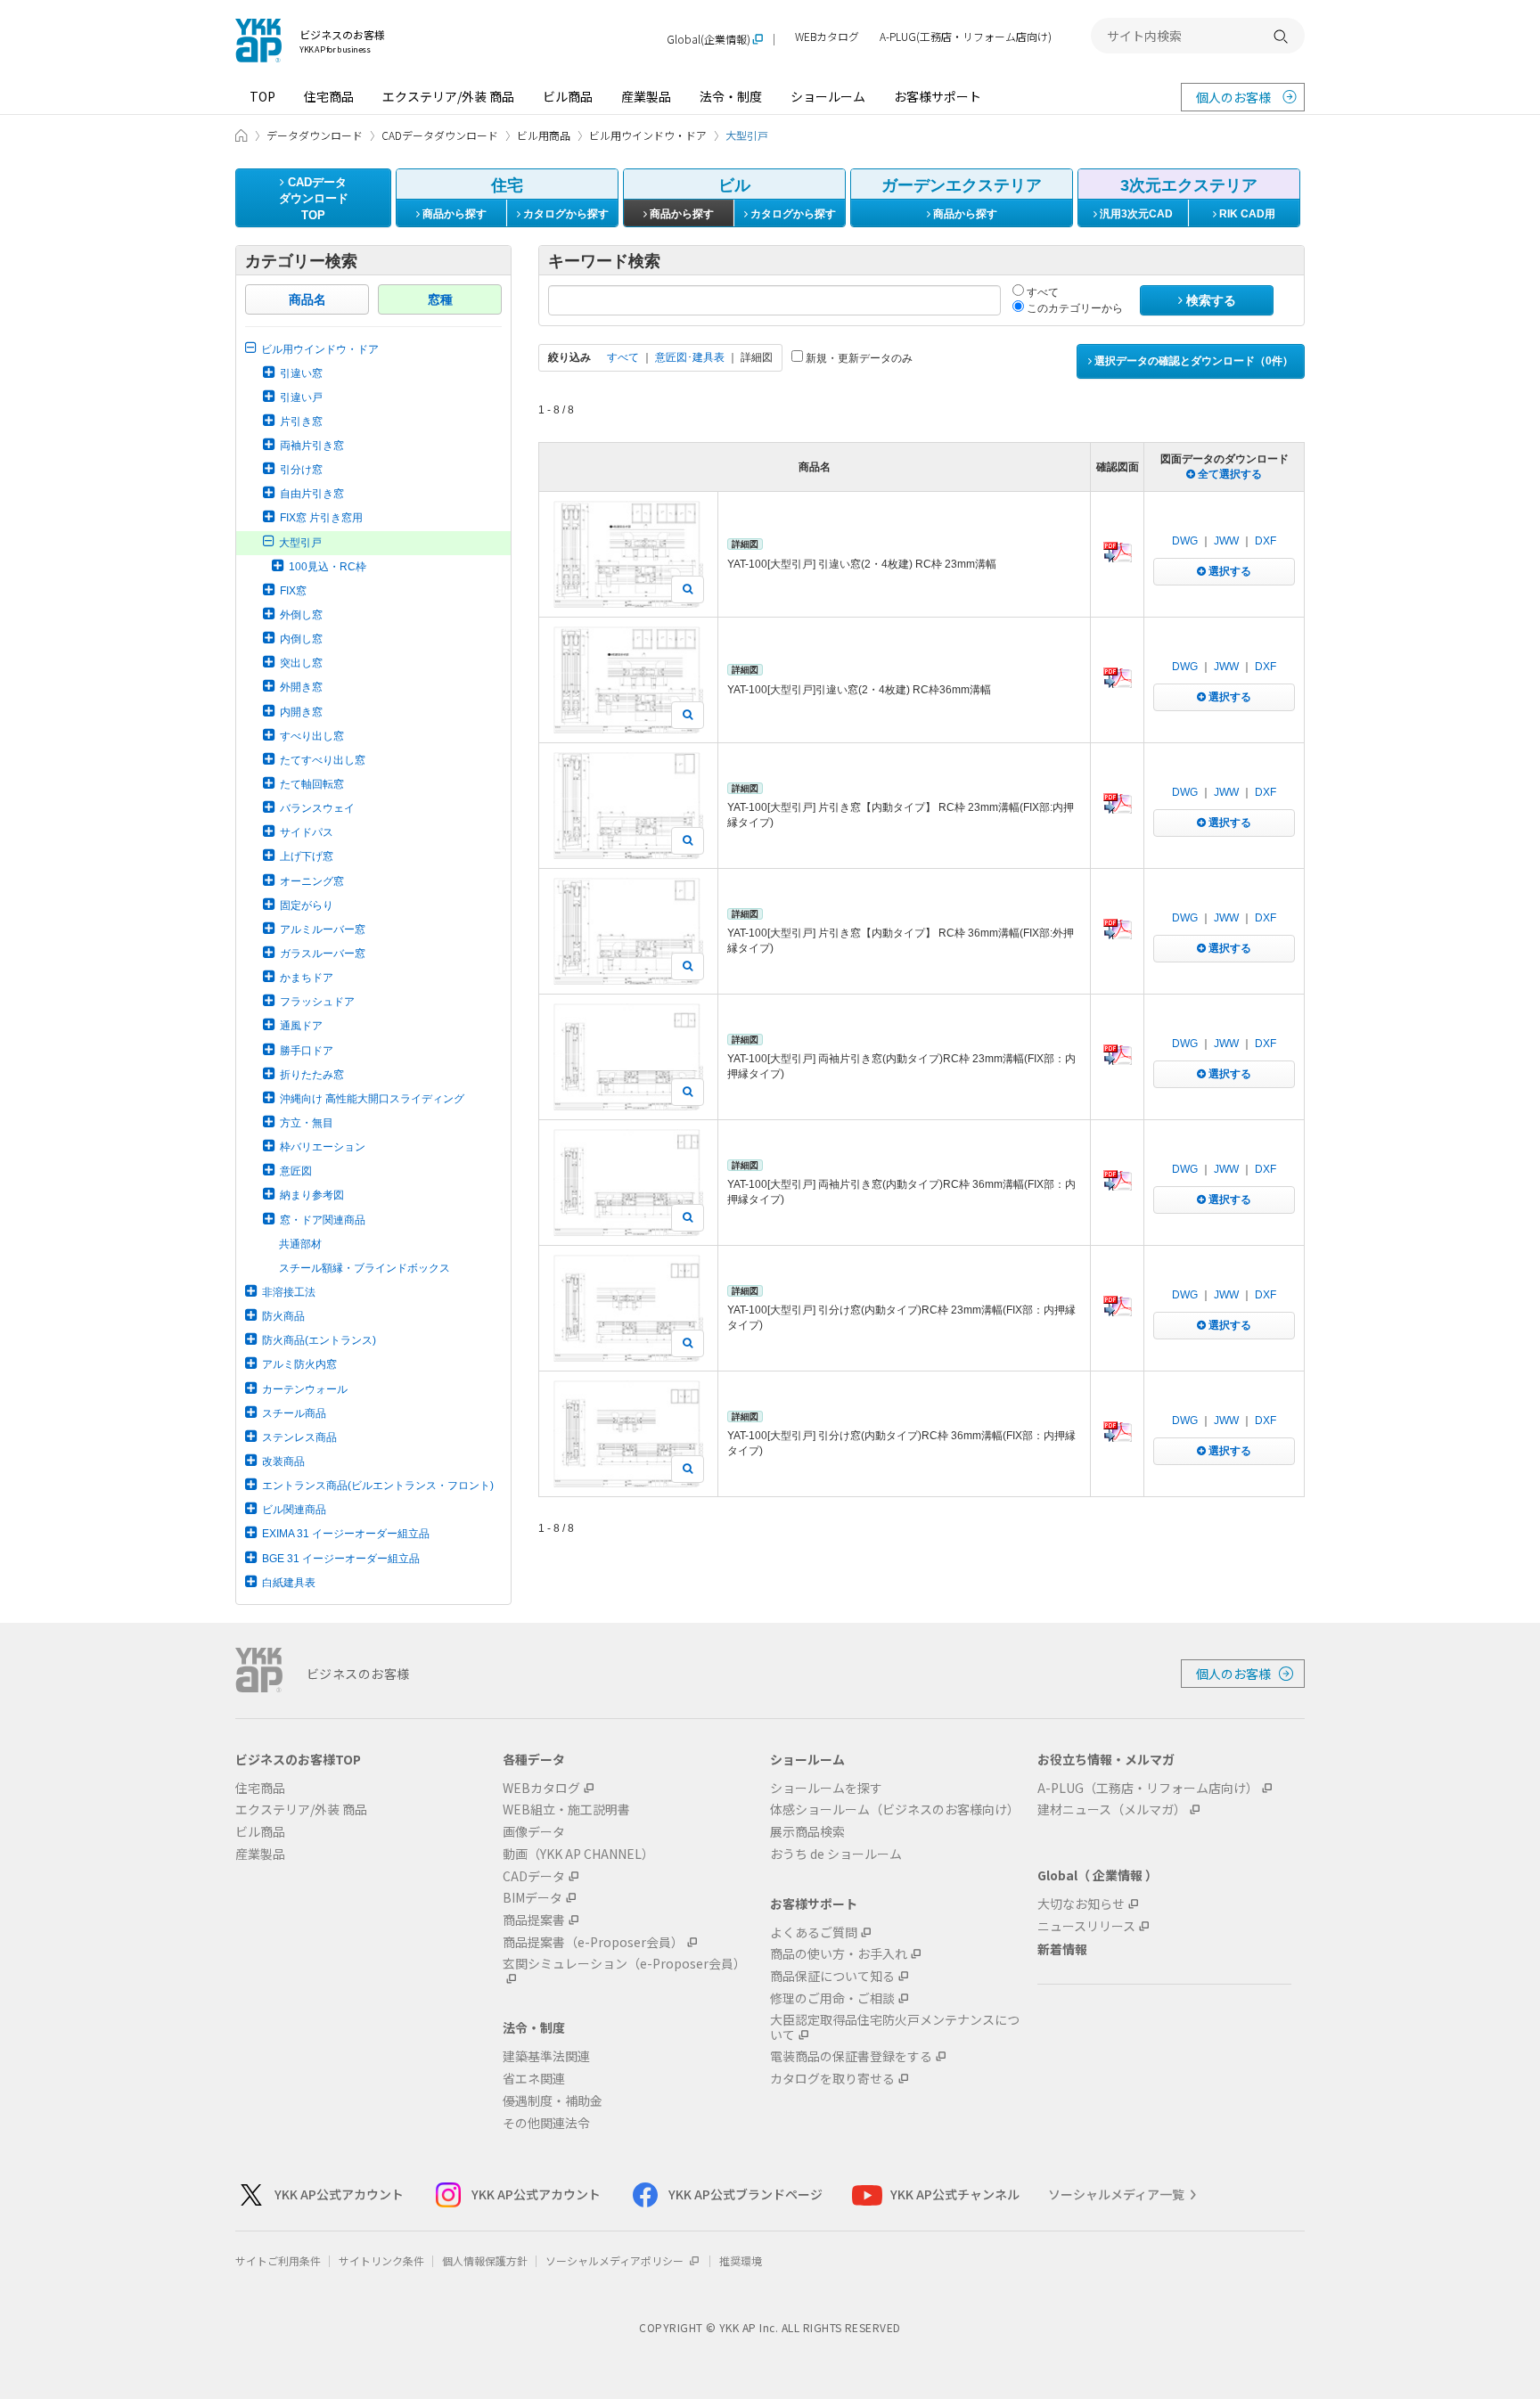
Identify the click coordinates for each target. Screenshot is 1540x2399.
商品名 (307, 299)
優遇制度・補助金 (553, 2101)
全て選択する (1229, 474)
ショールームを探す (826, 1788)
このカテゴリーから (1073, 308)
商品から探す (453, 214)
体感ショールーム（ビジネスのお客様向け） (895, 1809)
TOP (262, 96)
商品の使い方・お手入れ (839, 1954)
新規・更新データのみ (858, 358)
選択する (1229, 571)
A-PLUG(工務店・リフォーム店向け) (966, 37)
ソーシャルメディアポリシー (616, 2260)
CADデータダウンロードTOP (314, 199)
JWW (1226, 541)
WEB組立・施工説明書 (566, 1809)
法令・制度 (731, 96)
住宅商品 (329, 96)
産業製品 (646, 96)
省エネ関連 (534, 2079)
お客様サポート (938, 96)
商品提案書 (534, 1920)
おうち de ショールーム (836, 1854)
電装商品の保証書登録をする (851, 2056)
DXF (1266, 541)
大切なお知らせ (1081, 1904)
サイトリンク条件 (381, 2260)
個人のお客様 (1233, 97)
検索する (1209, 300)
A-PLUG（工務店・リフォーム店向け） (1148, 1788)
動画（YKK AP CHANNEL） (578, 1854)
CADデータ (534, 1876)
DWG (1185, 541)
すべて (1041, 292)
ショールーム (828, 96)
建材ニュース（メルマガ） (1112, 1809)
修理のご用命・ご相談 (832, 1998)
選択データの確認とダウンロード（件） (1192, 361)
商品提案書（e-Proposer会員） (593, 1942)
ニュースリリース (1086, 1926)
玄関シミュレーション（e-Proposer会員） (624, 1964)
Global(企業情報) (709, 40)
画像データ (534, 1832)
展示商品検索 (807, 1832)
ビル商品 (568, 96)
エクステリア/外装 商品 (448, 96)
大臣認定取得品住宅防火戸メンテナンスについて (895, 2027)
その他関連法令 (546, 2123)
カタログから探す (565, 214)
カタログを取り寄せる (832, 2079)
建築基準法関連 (546, 2056)
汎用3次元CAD (1135, 214)
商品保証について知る (832, 1976)
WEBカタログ (827, 37)
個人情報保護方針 (485, 2260)
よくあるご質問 (814, 1932)
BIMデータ (532, 1898)
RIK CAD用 (1246, 214)
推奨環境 (741, 2260)
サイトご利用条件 (278, 2260)
